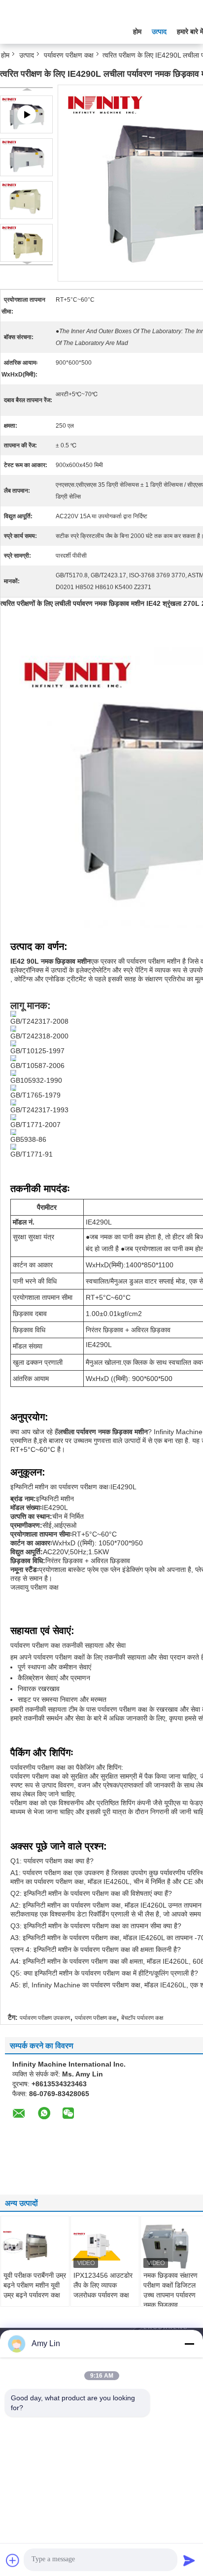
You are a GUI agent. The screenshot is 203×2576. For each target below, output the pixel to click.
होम (137, 31)
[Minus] (189, 2344)
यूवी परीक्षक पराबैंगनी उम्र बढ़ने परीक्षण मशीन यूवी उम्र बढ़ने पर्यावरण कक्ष (35, 2285)
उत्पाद (159, 31)
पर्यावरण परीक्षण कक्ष (69, 55)
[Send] (189, 2560)
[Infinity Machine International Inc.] (54, 29)
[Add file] (13, 2560)
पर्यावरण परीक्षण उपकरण (45, 2018)
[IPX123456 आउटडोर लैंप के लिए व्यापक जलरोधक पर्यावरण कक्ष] (105, 2246)
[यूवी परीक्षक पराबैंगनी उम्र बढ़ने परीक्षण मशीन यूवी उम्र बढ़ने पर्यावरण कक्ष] (35, 2246)
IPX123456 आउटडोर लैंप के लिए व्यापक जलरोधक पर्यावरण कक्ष (103, 2285)
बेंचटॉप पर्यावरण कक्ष (142, 2018)
